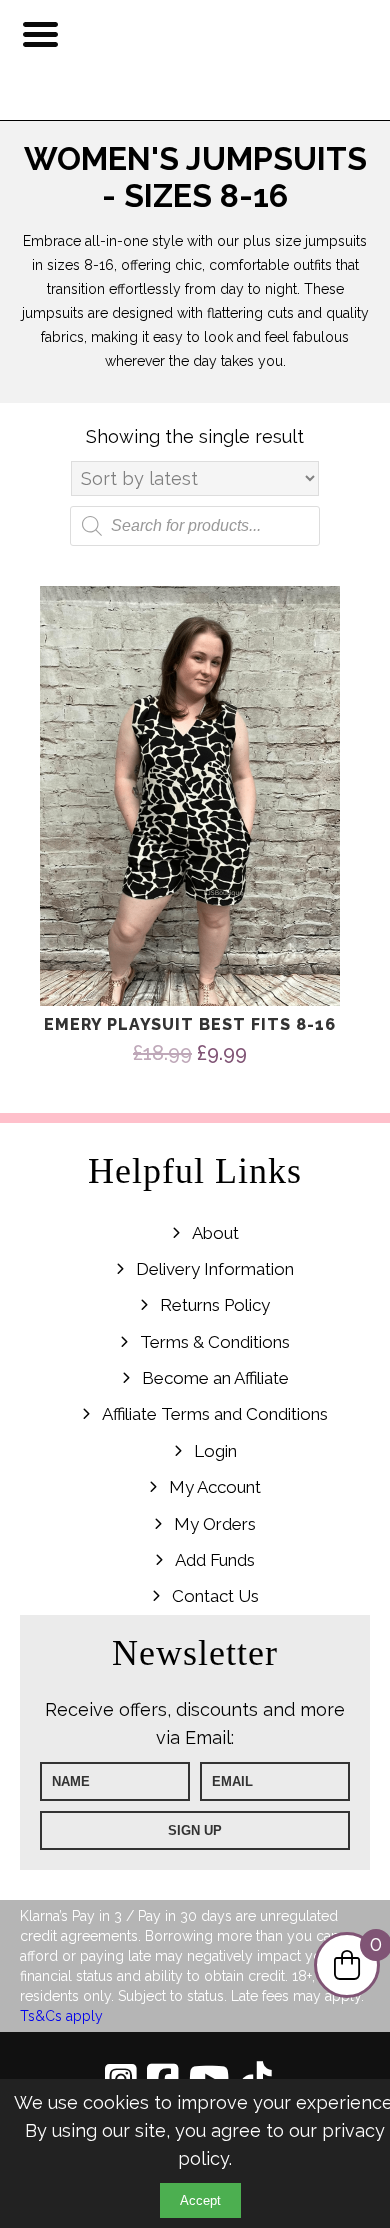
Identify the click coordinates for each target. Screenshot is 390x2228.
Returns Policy (215, 1305)
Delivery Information (215, 1269)
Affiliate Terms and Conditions (215, 1414)
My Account (215, 1487)
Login (215, 1451)
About (215, 1233)
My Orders (215, 1524)
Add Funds (215, 1560)
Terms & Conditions (215, 1342)
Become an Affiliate (215, 1378)
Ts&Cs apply (61, 2016)
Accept (200, 2200)
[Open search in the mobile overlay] (195, 526)
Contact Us (215, 1596)
